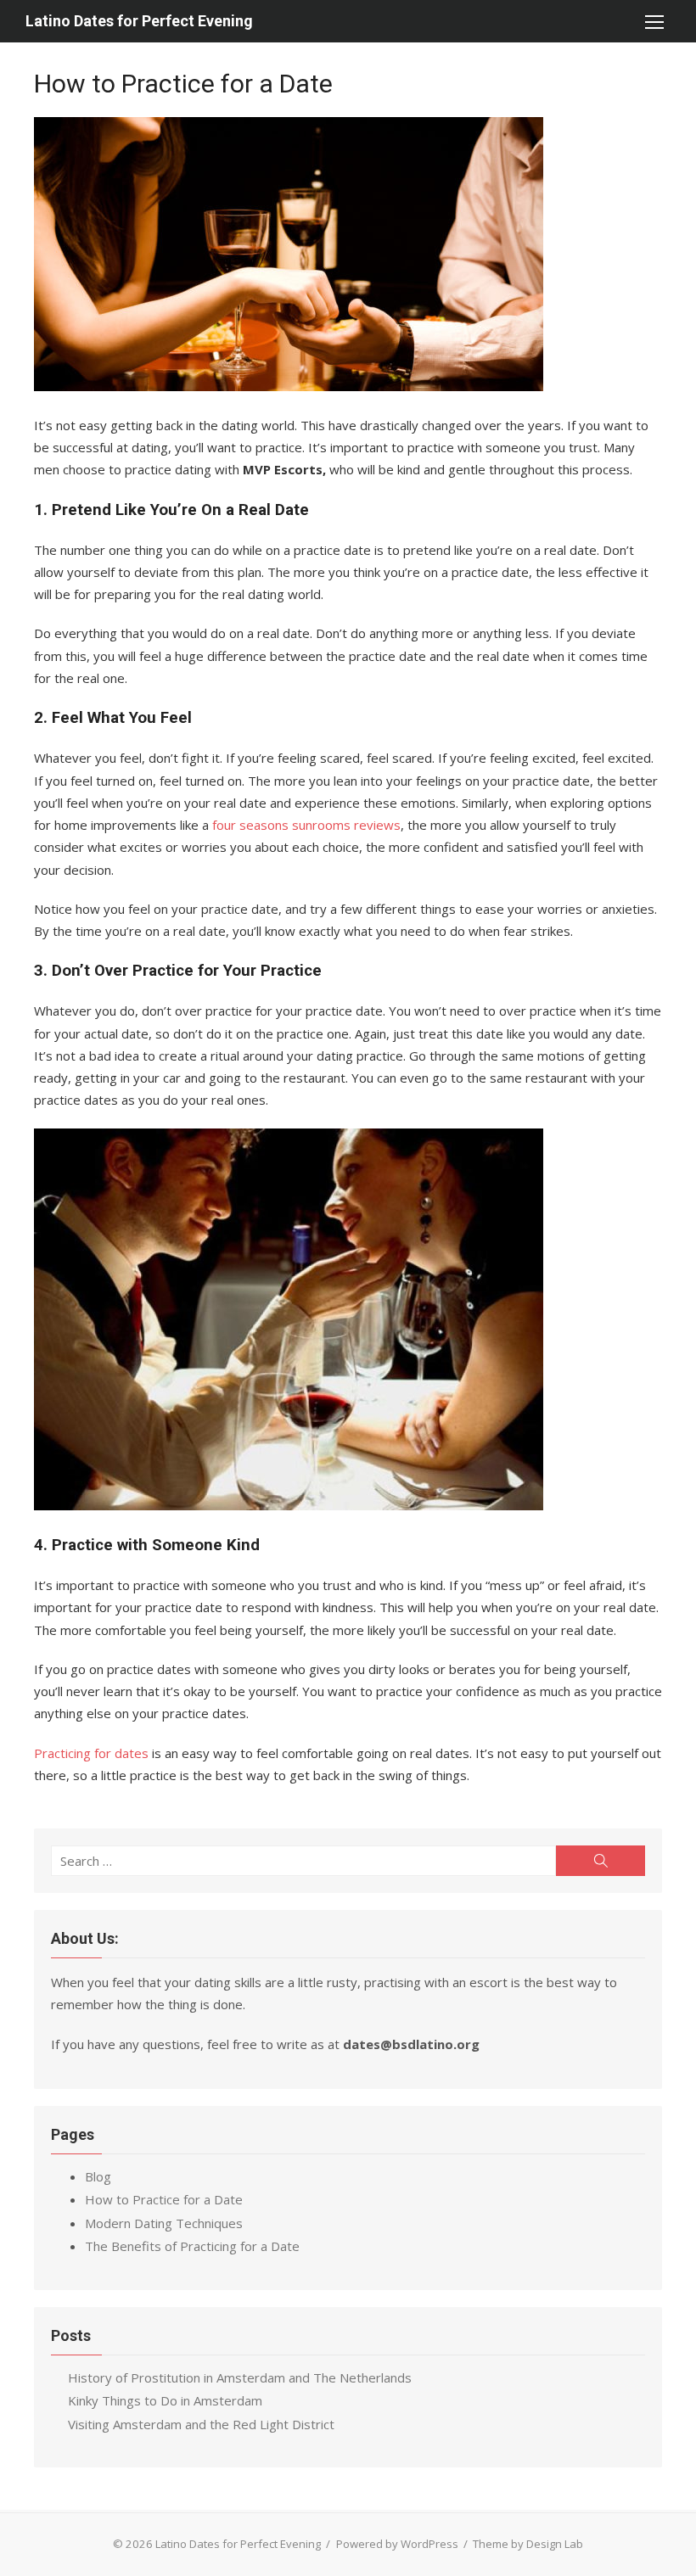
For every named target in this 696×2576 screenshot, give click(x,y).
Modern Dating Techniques (164, 2223)
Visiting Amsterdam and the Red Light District (201, 2424)
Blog (98, 2176)
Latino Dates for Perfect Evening (139, 21)
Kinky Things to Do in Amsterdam (165, 2400)
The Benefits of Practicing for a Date (192, 2246)
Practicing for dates (91, 1753)
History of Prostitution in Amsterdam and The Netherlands (240, 2377)
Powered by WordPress (397, 2544)
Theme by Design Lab (528, 2544)
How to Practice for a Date (164, 2199)
